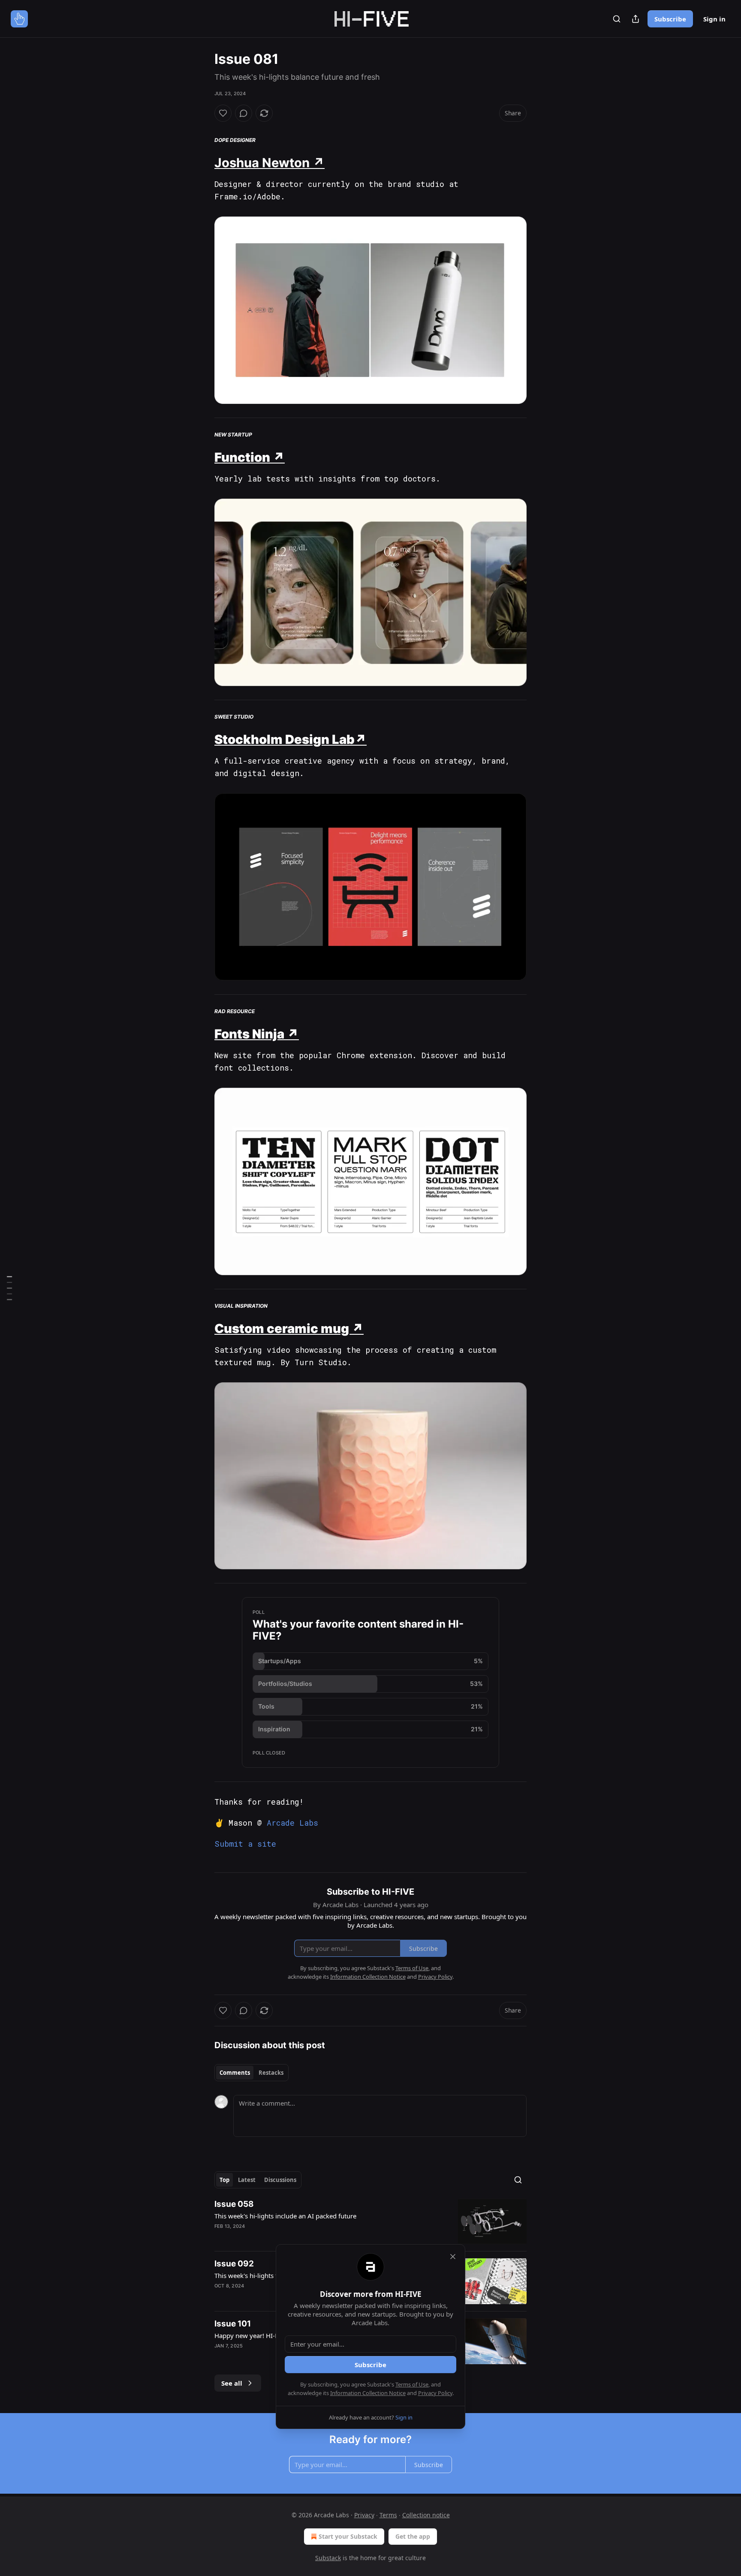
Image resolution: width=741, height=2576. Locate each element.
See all (232, 2383)
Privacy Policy (435, 2393)
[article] (370, 2222)
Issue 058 (234, 2204)
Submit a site (245, 1844)
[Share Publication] (636, 19)
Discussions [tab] (280, 2180)
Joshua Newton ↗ (270, 163)
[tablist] (252, 2073)
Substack (328, 2558)
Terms (388, 2515)
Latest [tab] (247, 2180)
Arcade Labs (292, 1823)
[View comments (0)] (244, 113)
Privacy (364, 2515)
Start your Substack (348, 2536)
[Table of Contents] (9, 1288)
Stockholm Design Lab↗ (291, 739)
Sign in (714, 19)
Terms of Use (412, 2384)
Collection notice (426, 2515)
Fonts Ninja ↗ (257, 1034)
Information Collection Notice (368, 2393)
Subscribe (670, 19)
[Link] (202, 163)
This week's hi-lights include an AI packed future (285, 2216)
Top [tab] (224, 2180)
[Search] (617, 19)
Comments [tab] (235, 2073)
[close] (453, 2257)
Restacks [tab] (271, 2073)
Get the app (413, 2536)
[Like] (223, 113)
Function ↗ (250, 457)
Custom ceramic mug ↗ (289, 1329)
